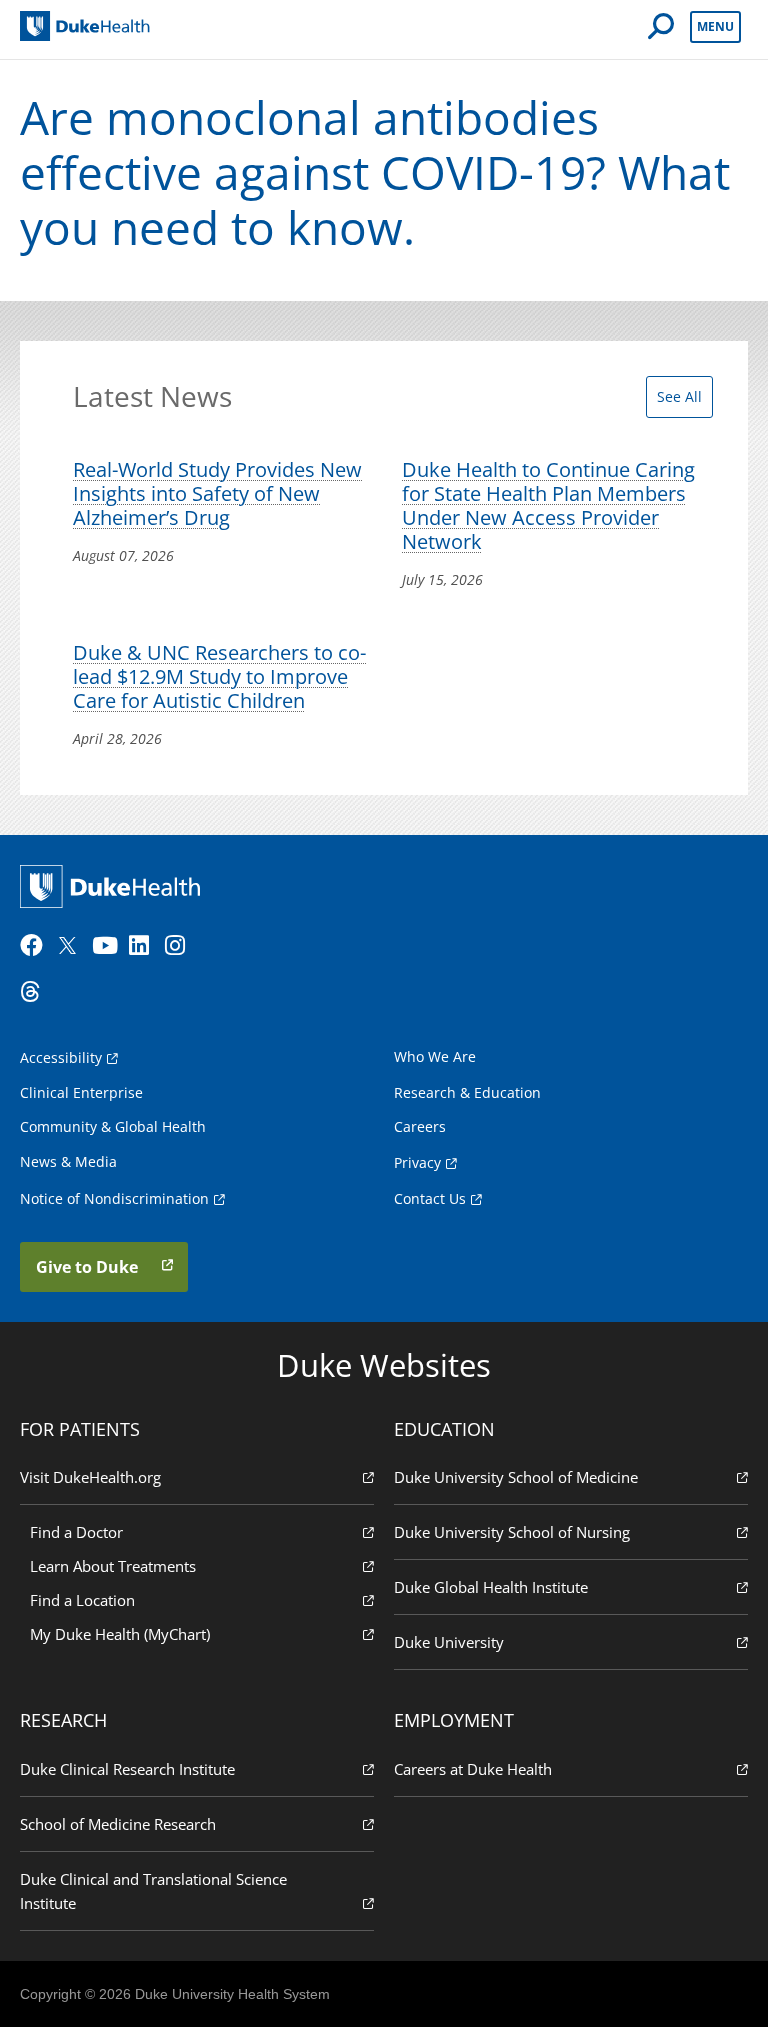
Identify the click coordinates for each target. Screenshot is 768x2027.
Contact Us (430, 1198)
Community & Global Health (113, 1126)
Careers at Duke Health (473, 1769)
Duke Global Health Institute (491, 1587)
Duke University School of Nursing (512, 1532)
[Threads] (36, 992)
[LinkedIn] (145, 946)
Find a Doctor (76, 1532)
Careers (420, 1126)
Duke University (449, 1642)
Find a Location (82, 1600)
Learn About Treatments (113, 1566)
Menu (715, 26)
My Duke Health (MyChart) (120, 1634)
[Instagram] (181, 946)
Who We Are (435, 1056)
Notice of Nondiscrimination (114, 1198)
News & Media (68, 1161)
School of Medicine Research (118, 1824)
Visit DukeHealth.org (90, 1477)
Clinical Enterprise (81, 1092)
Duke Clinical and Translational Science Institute (153, 1891)
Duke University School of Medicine (516, 1477)
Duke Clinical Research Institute (127, 1769)
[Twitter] (72, 946)
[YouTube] (108, 946)
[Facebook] (36, 946)
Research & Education (467, 1092)
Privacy (417, 1162)
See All (679, 396)
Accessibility (61, 1057)
